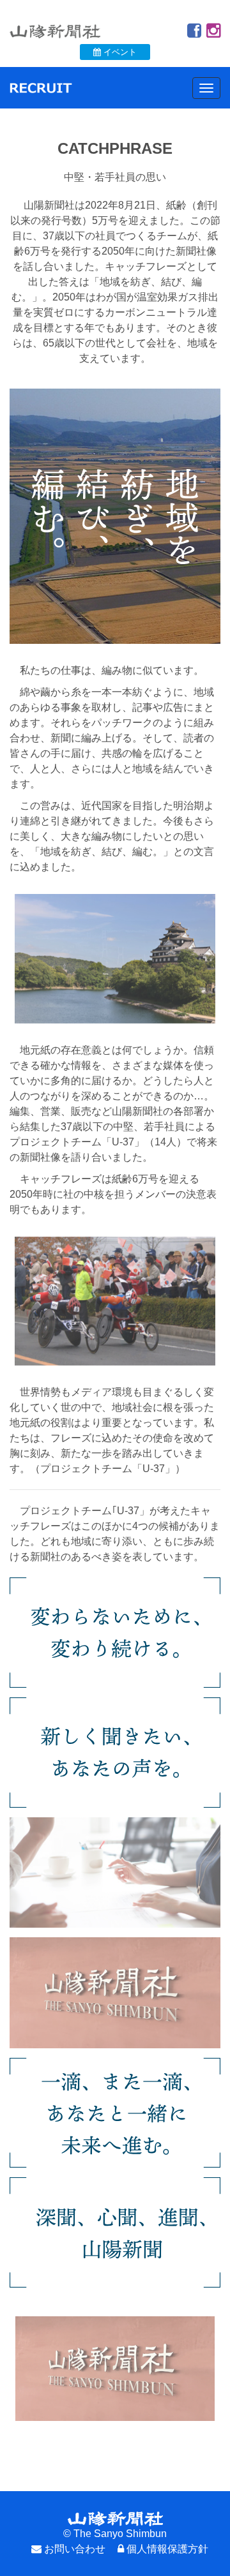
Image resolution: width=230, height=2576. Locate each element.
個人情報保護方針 (167, 2549)
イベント (119, 52)
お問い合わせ (75, 2549)
